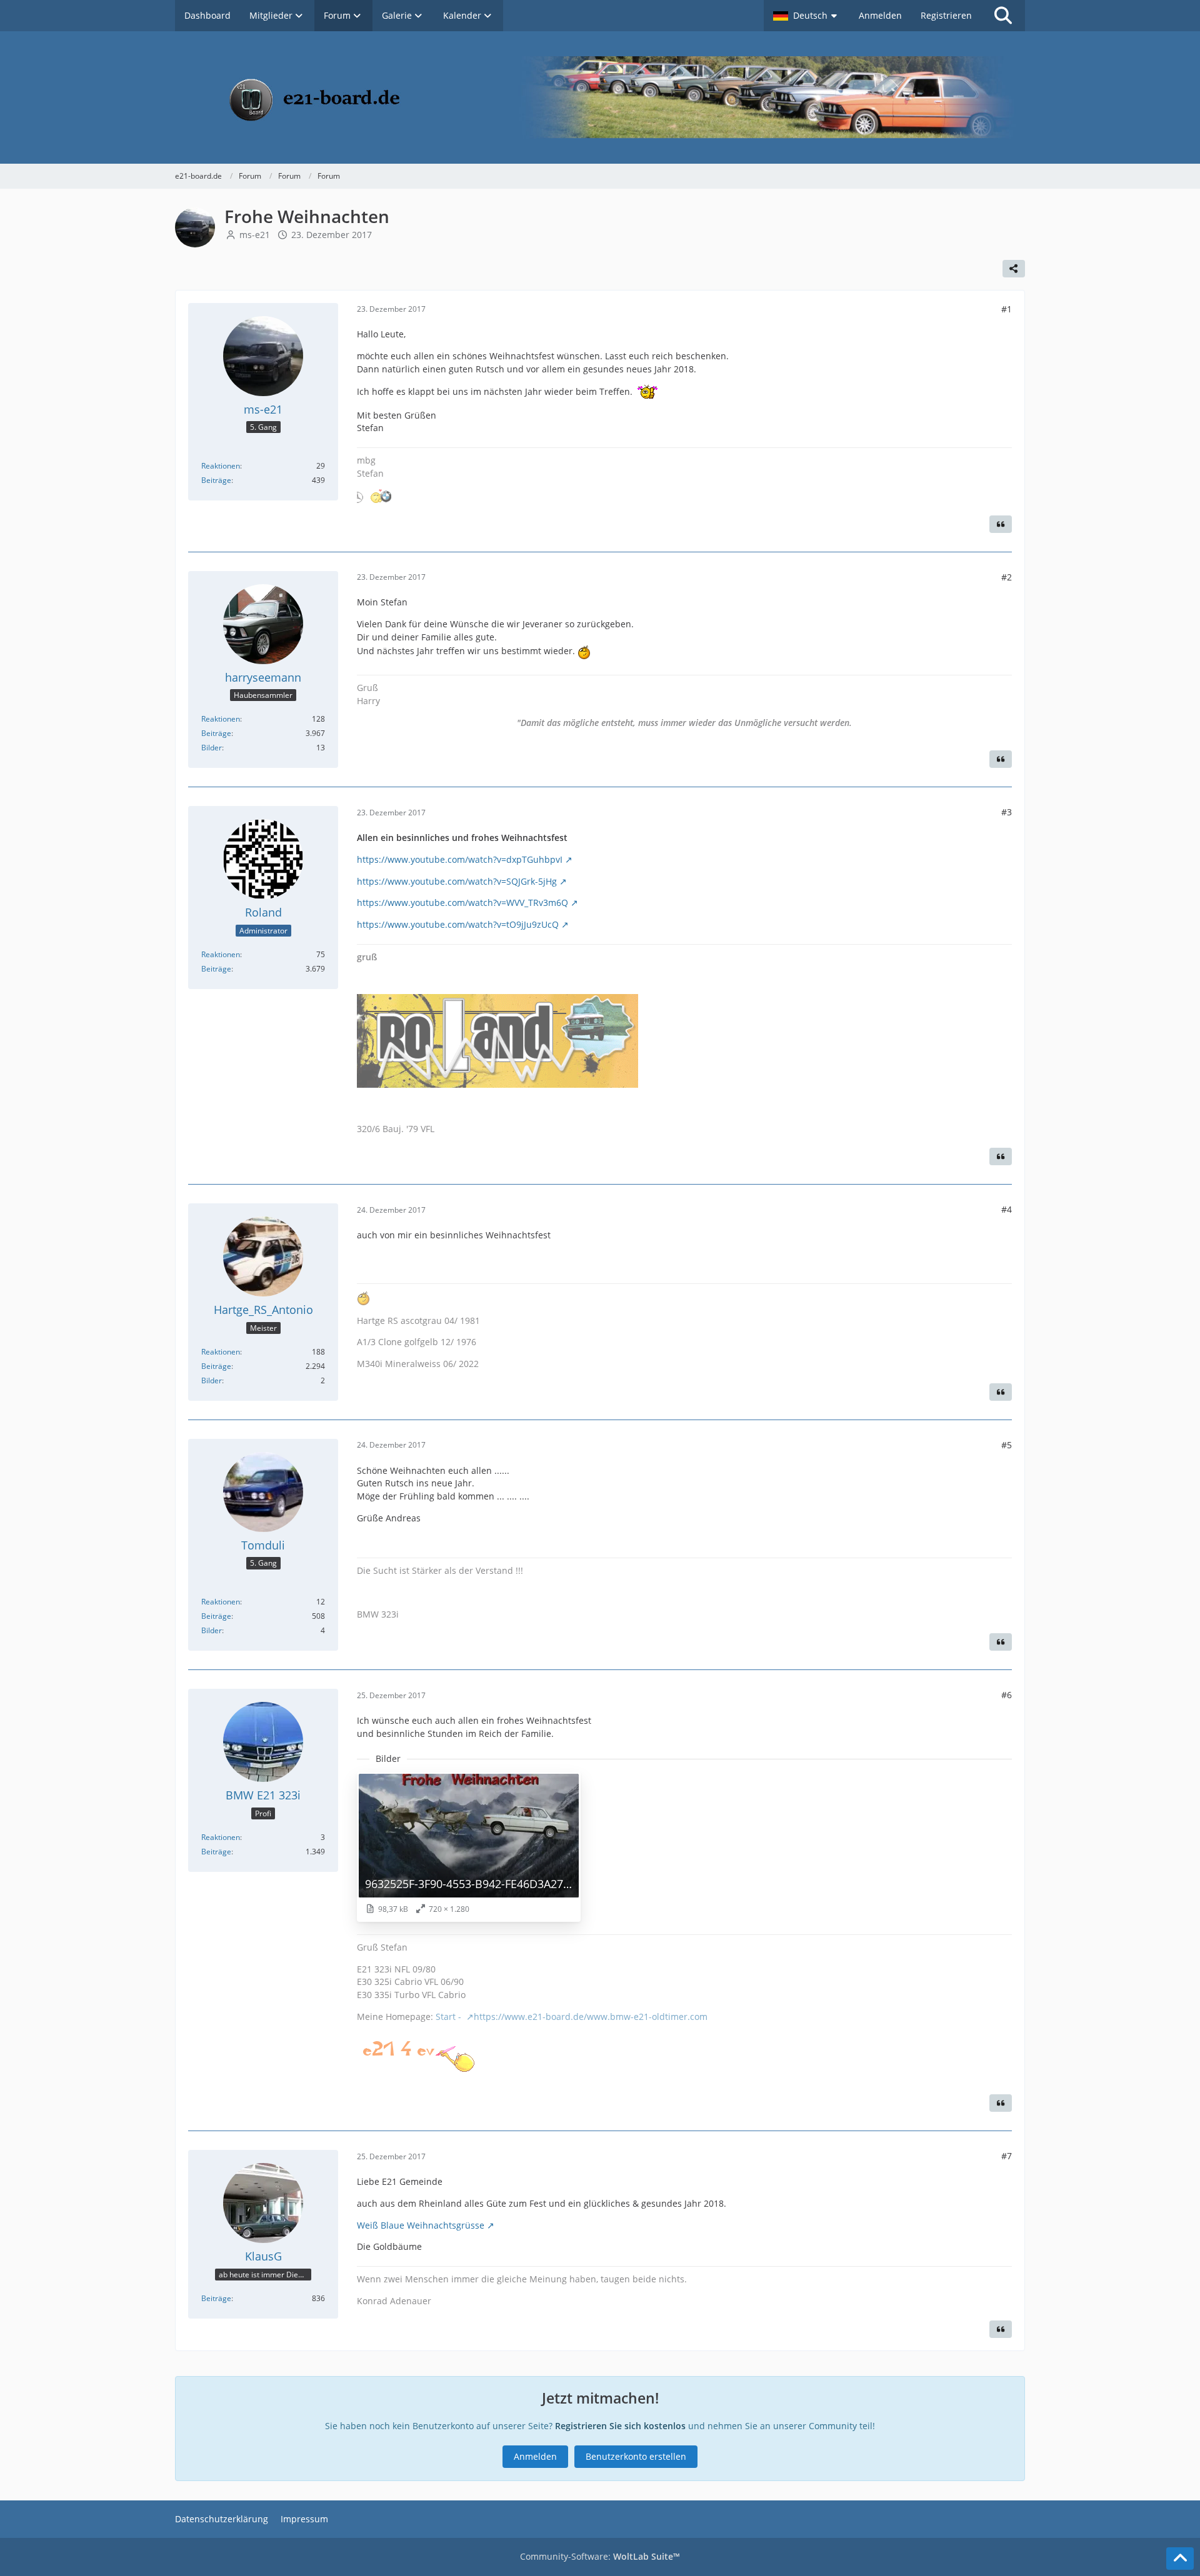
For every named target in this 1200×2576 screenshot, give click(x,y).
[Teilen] (1014, 269)
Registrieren (946, 15)
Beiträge (216, 480)
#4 (1007, 1209)
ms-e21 (255, 235)
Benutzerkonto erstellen (636, 2456)
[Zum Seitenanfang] (1180, 2559)
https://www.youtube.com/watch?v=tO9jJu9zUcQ (458, 924)
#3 (1007, 812)
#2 (1007, 577)
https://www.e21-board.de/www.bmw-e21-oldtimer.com (591, 2017)
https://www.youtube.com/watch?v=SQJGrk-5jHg (457, 881)
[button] (807, 16)
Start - (450, 2017)
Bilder (212, 748)
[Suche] (1003, 16)
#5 (1007, 1445)
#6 (1007, 1695)
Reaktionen (221, 466)
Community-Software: (600, 2556)
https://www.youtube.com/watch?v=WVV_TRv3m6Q (462, 903)
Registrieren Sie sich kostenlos (620, 2426)
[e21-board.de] (600, 97)
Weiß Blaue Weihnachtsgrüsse (421, 2225)
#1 (1007, 309)
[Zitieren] (1001, 524)
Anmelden (880, 15)
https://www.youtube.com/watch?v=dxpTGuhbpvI (460, 859)
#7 (1007, 2156)
